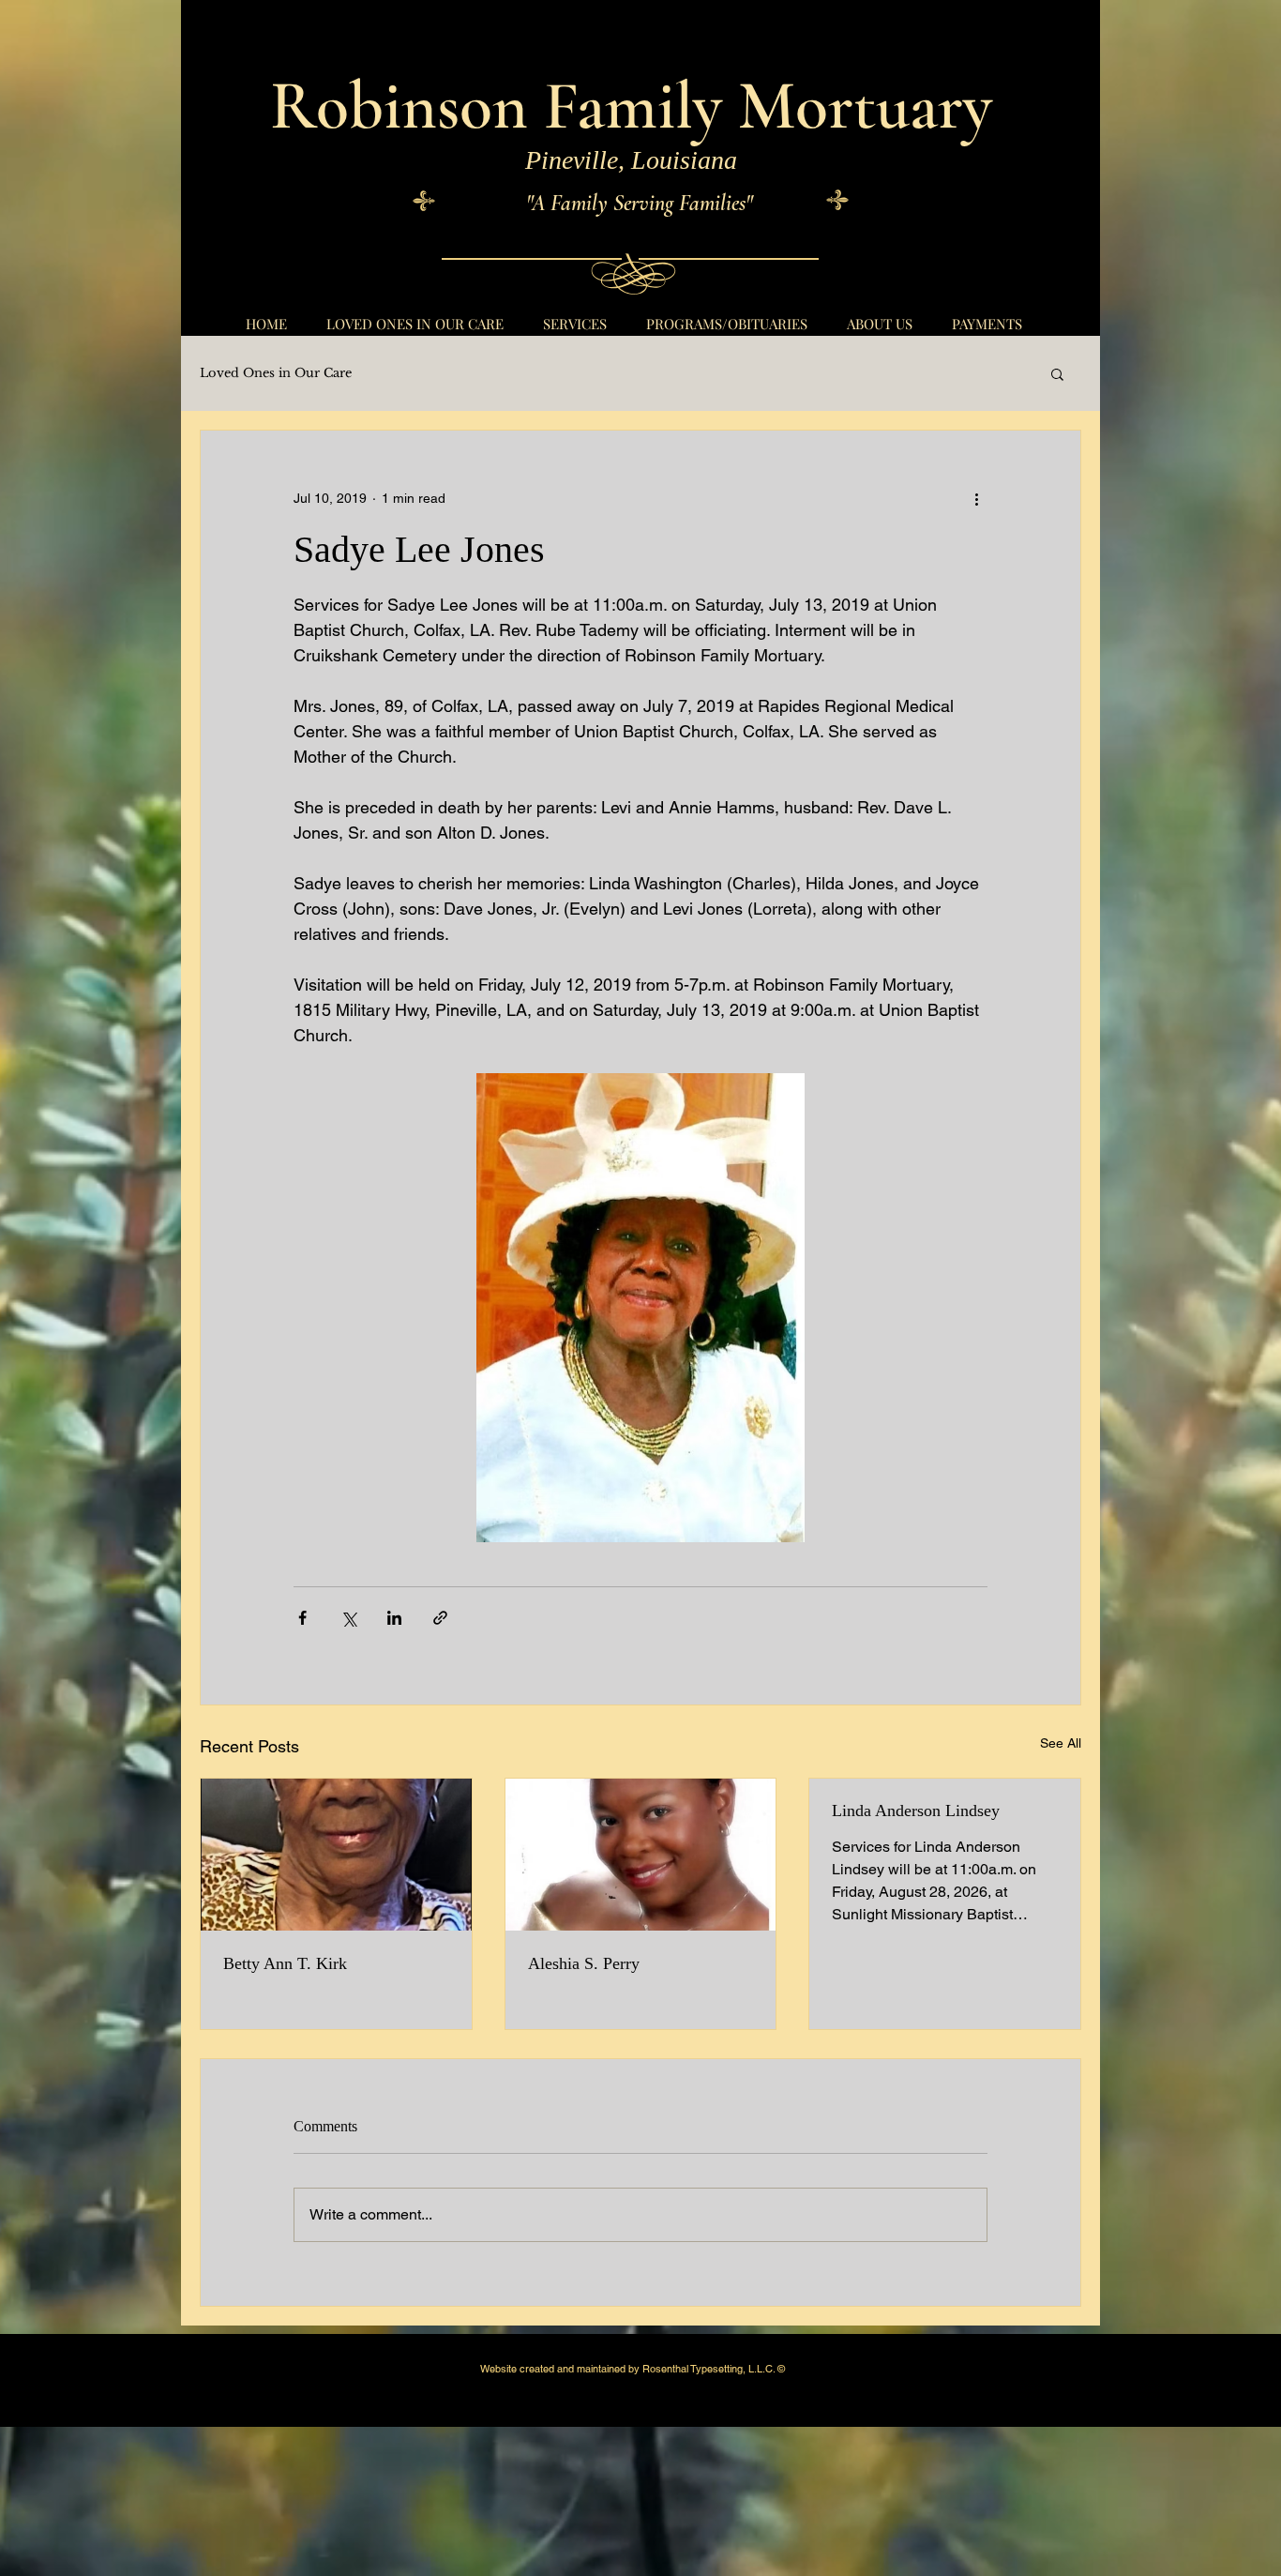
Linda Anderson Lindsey (916, 1811)
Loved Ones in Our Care (276, 373)
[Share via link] (440, 1618)
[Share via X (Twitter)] (348, 1618)
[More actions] (976, 498)
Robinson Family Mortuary (631, 106)
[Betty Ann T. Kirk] (336, 1855)
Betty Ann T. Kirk (285, 1963)
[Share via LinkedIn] (394, 1618)
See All (1061, 1743)
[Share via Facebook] (302, 1618)
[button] (1057, 373)
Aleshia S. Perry (584, 1963)
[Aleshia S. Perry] (641, 1855)
